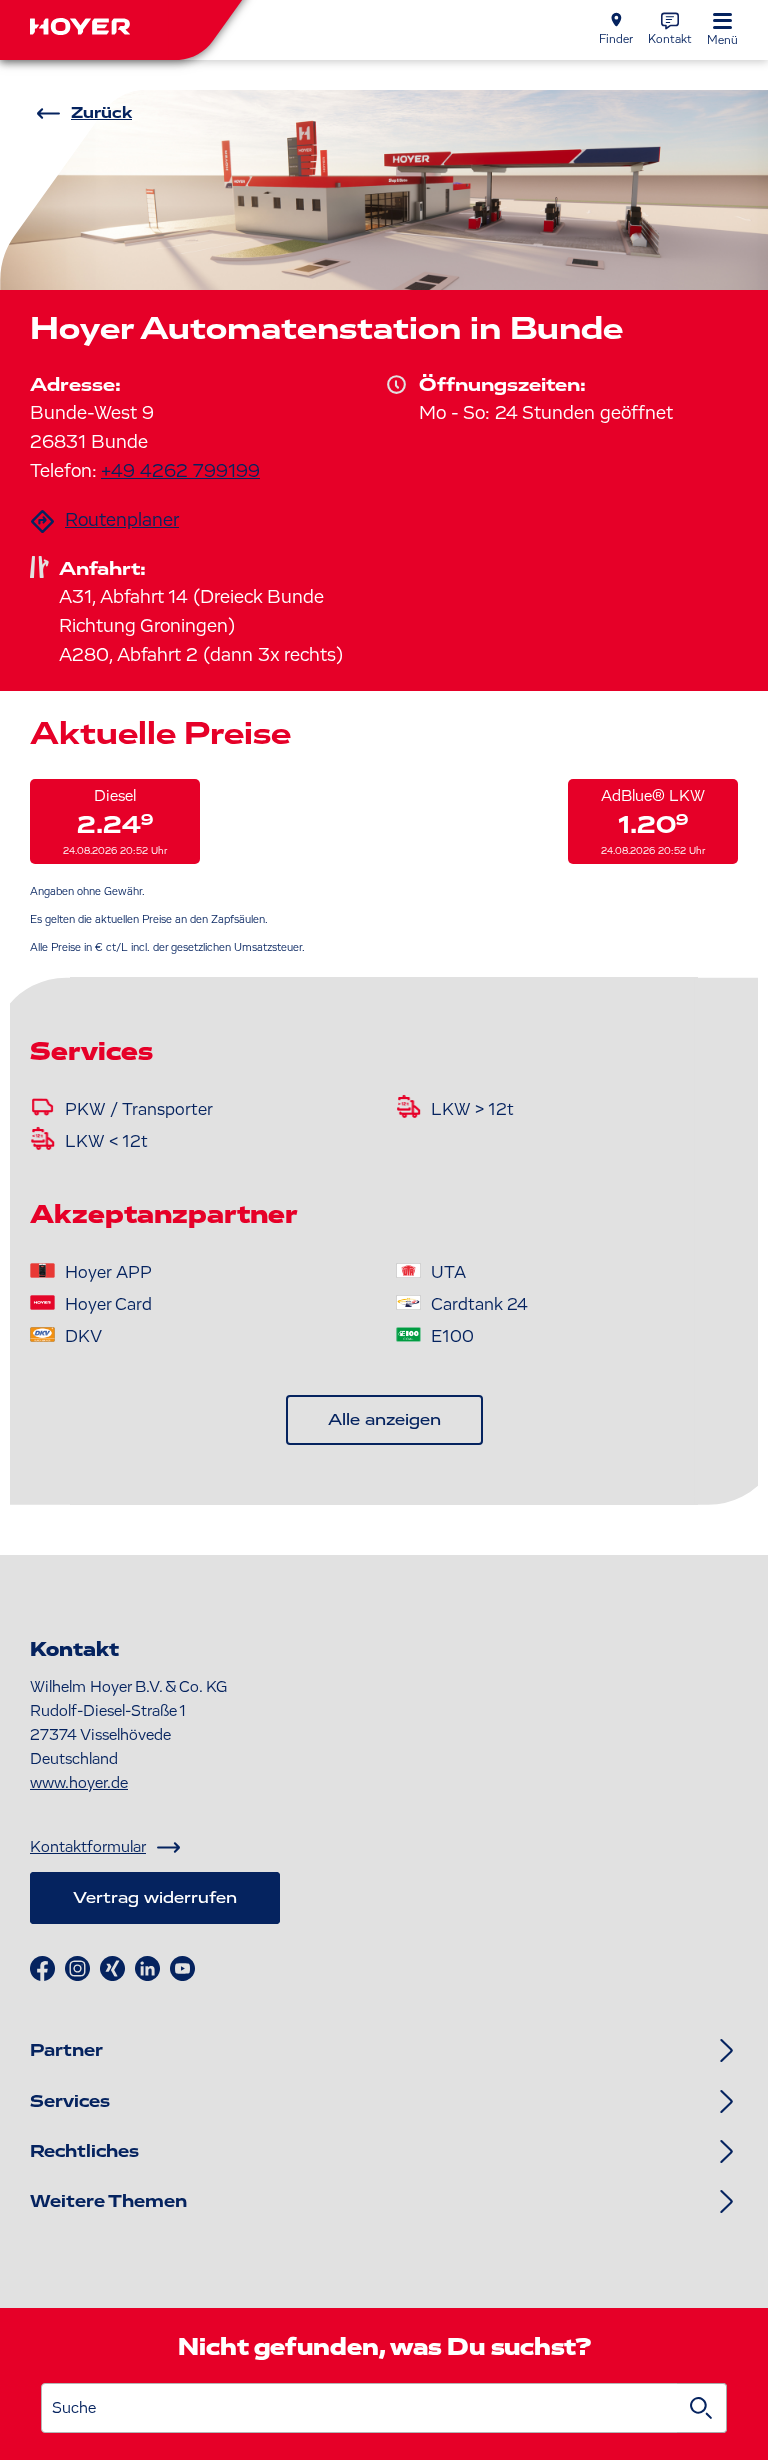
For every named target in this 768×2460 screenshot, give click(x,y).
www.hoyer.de (79, 1783)
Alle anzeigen (384, 1420)
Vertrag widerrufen (155, 1898)
